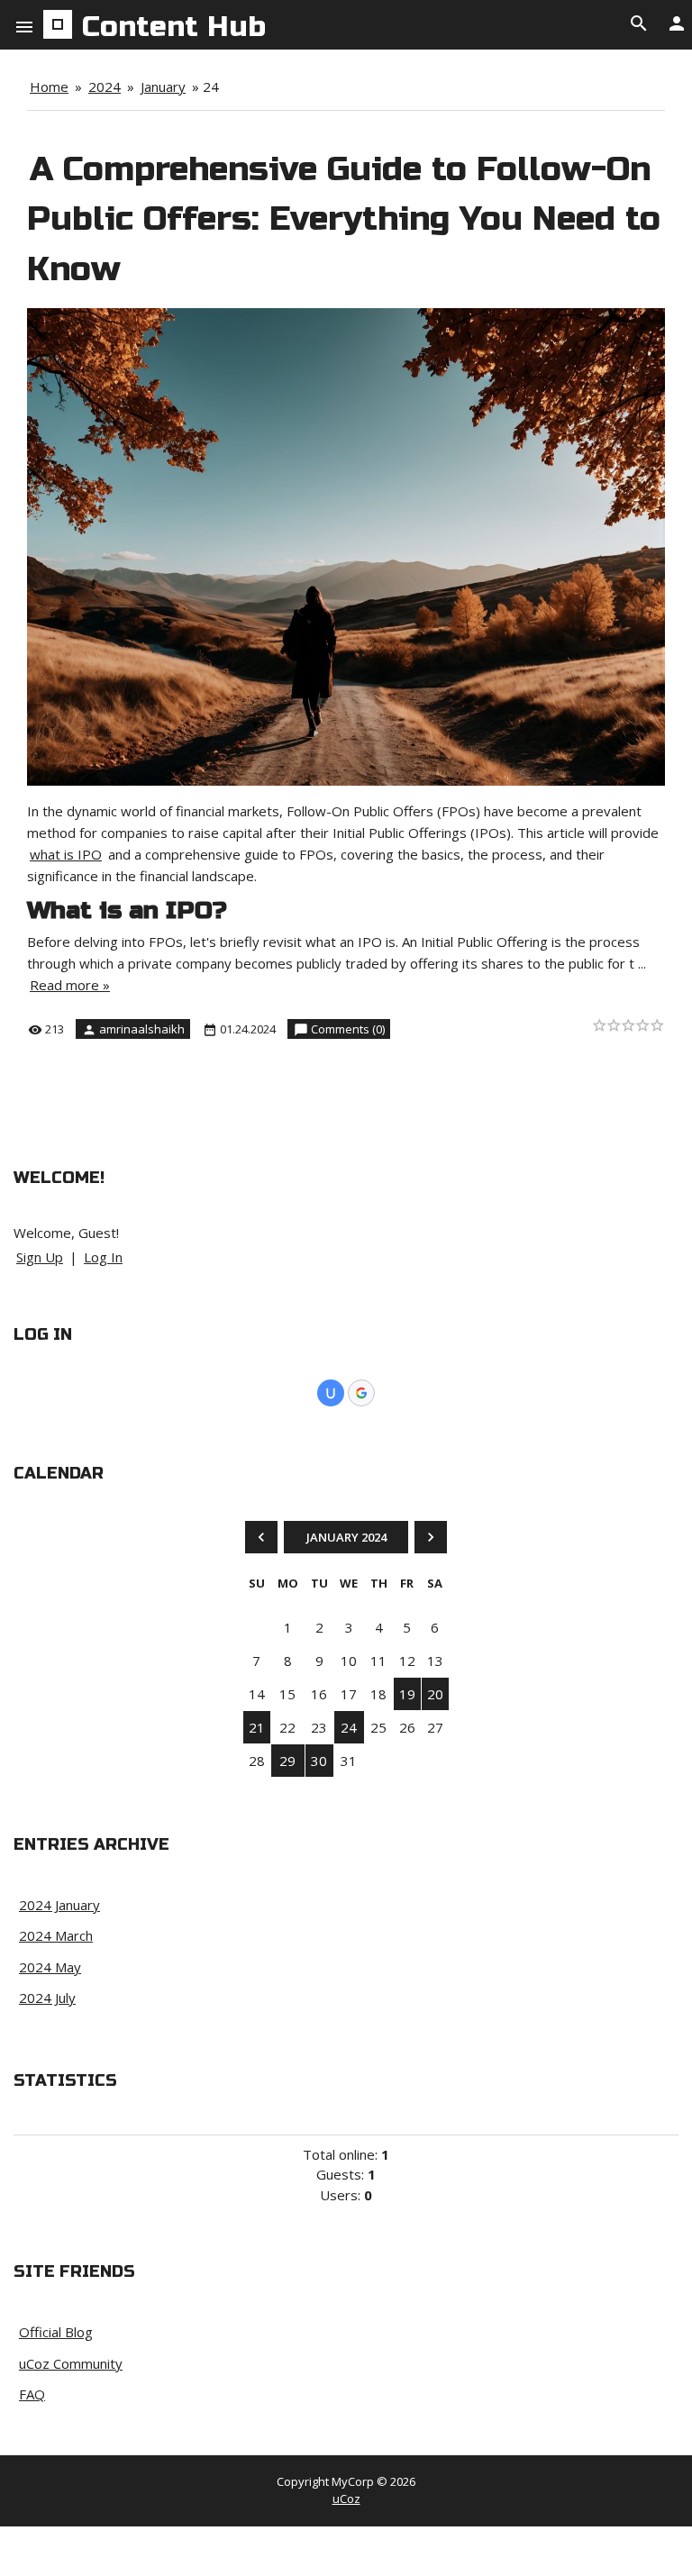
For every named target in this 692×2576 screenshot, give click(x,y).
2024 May (50, 1967)
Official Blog (56, 2332)
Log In (103, 1257)
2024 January (59, 1905)
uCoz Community (71, 2363)
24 (349, 1727)
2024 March (56, 1935)
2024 (105, 86)
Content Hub (174, 27)
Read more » (70, 985)
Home (49, 86)
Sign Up (40, 1257)
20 (435, 1694)
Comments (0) (348, 1029)
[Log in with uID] (331, 1393)
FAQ (32, 2394)
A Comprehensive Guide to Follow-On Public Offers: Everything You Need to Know (344, 219)
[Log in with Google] (361, 1393)
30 (319, 1761)
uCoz (346, 2499)
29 (287, 1761)
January (163, 86)
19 (407, 1694)
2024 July (47, 1998)
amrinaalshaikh (142, 1029)
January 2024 (346, 1537)
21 (257, 1727)
